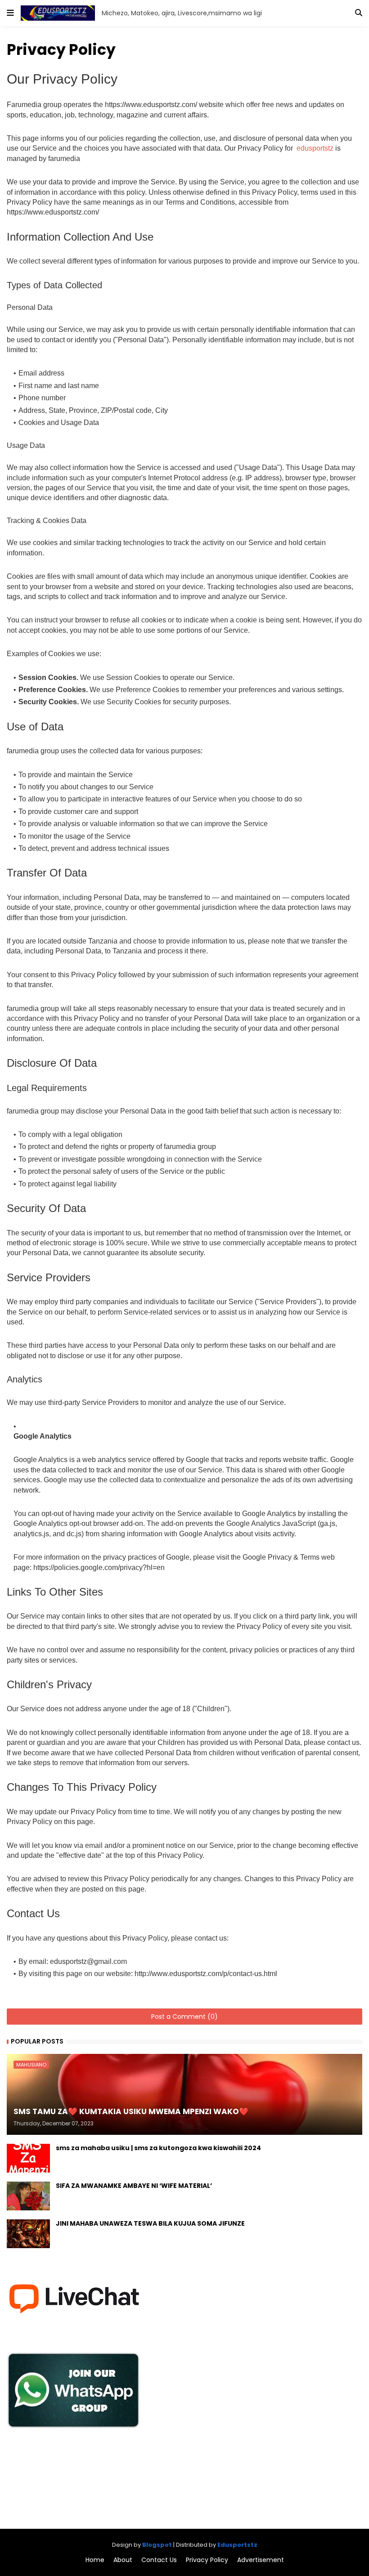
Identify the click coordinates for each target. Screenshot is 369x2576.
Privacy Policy (207, 2560)
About (123, 2560)
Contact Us (159, 2560)
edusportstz (316, 148)
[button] (10, 13)
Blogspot (157, 2545)
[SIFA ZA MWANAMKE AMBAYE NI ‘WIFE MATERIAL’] (28, 2196)
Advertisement (261, 2560)
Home (95, 2560)
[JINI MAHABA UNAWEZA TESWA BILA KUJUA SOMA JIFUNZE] (28, 2234)
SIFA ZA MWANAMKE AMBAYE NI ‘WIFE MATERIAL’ (134, 2186)
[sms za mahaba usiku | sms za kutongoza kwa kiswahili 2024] (28, 2158)
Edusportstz (237, 2545)
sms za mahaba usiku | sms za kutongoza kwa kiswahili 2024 (158, 2148)
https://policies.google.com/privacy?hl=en (99, 1568)
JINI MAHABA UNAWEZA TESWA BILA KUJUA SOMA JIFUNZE (150, 2224)
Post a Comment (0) (184, 2017)
